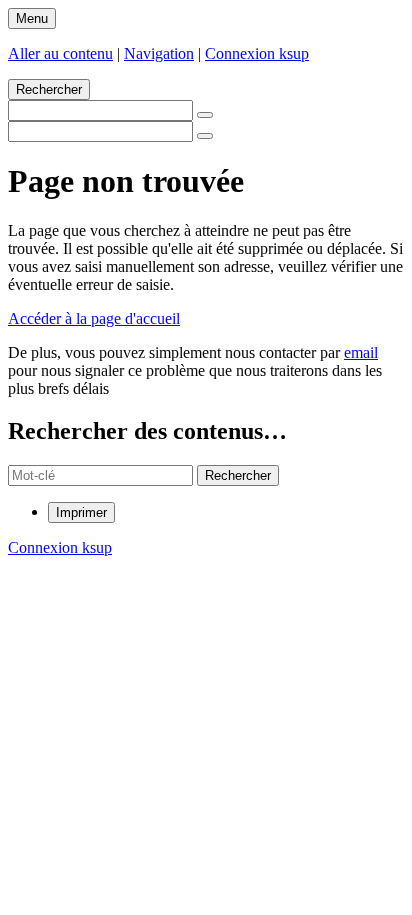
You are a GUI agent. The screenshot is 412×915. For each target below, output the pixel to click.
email (361, 352)
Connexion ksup (257, 53)
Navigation (159, 53)
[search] (100, 475)
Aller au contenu (60, 53)
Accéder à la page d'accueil (94, 318)
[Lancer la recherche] (205, 115)
